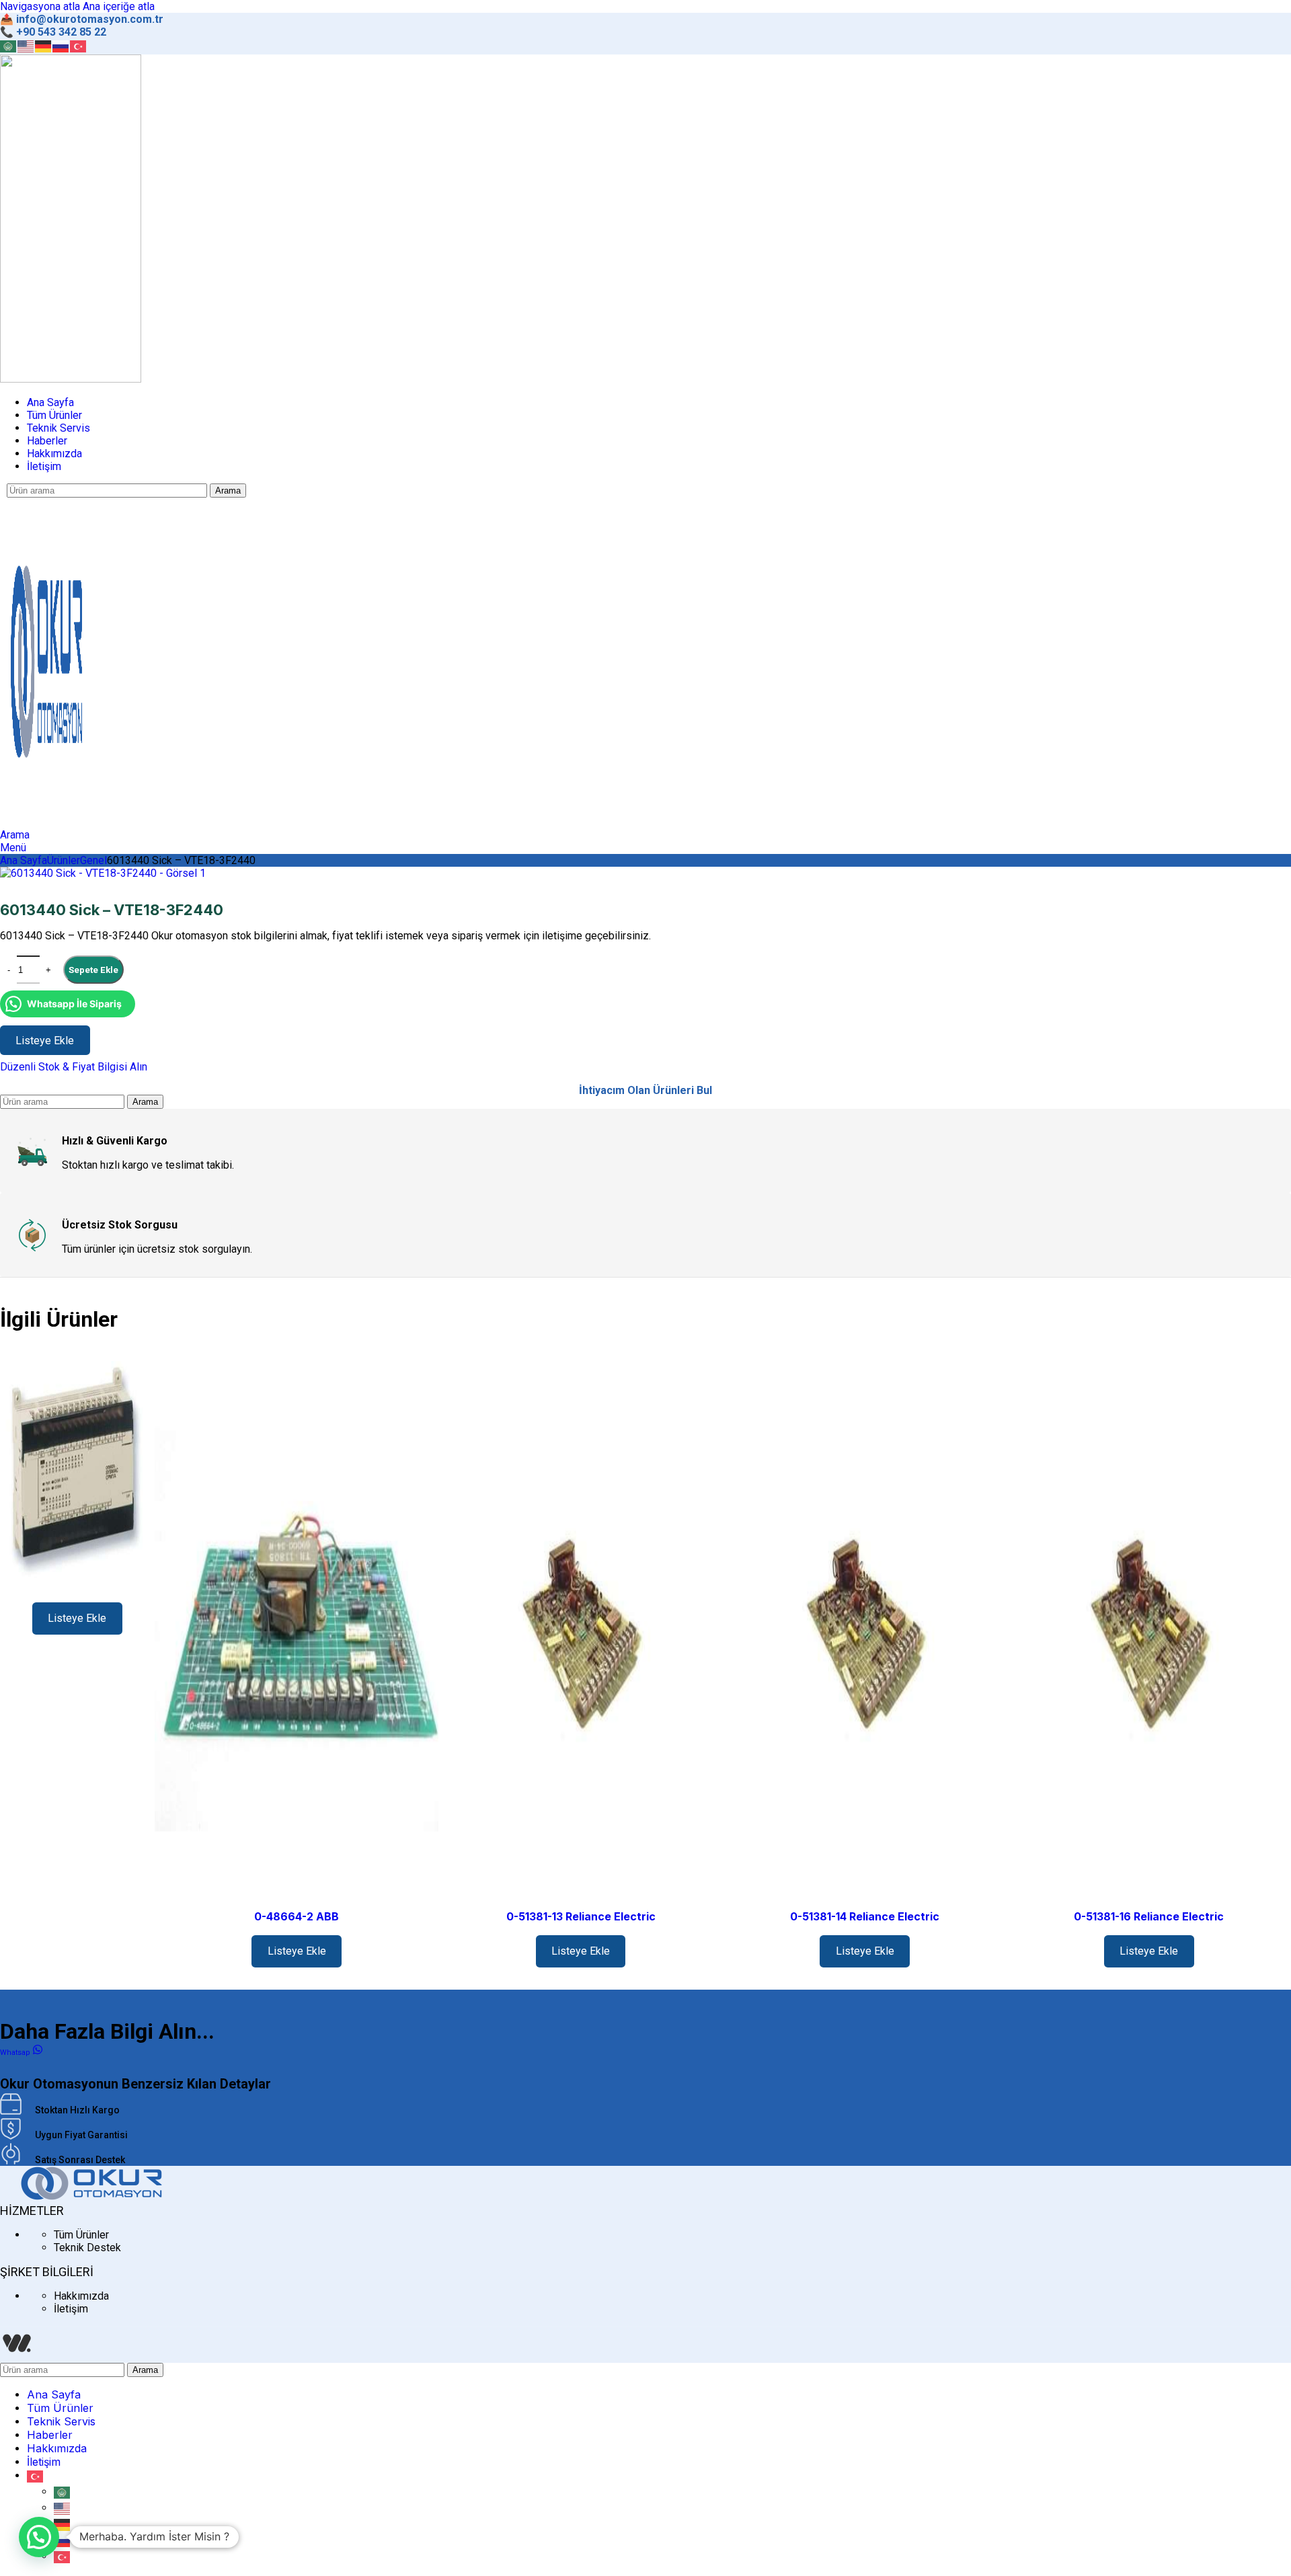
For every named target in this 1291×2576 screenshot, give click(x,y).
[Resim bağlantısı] (91, 2197)
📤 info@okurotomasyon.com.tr (82, 19)
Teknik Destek (87, 2248)
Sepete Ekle (93, 970)
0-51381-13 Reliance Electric (581, 1916)
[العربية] (9, 45)
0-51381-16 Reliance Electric (1149, 1916)
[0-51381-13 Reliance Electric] (581, 1632)
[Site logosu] (71, 379)
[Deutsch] (44, 45)
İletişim (71, 2309)
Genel (93, 860)
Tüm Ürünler (81, 2235)
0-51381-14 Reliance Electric (865, 1916)
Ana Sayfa (24, 860)
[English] (26, 45)
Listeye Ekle (77, 1618)
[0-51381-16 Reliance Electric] (1149, 1632)
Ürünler (64, 860)
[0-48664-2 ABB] (297, 1632)
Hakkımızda (81, 2296)
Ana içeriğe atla (119, 6)
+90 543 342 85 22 (61, 32)
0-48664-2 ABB (297, 1916)
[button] (39, 2537)
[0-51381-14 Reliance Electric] (865, 1632)
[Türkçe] (79, 45)
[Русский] (61, 45)
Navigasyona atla (41, 6)
